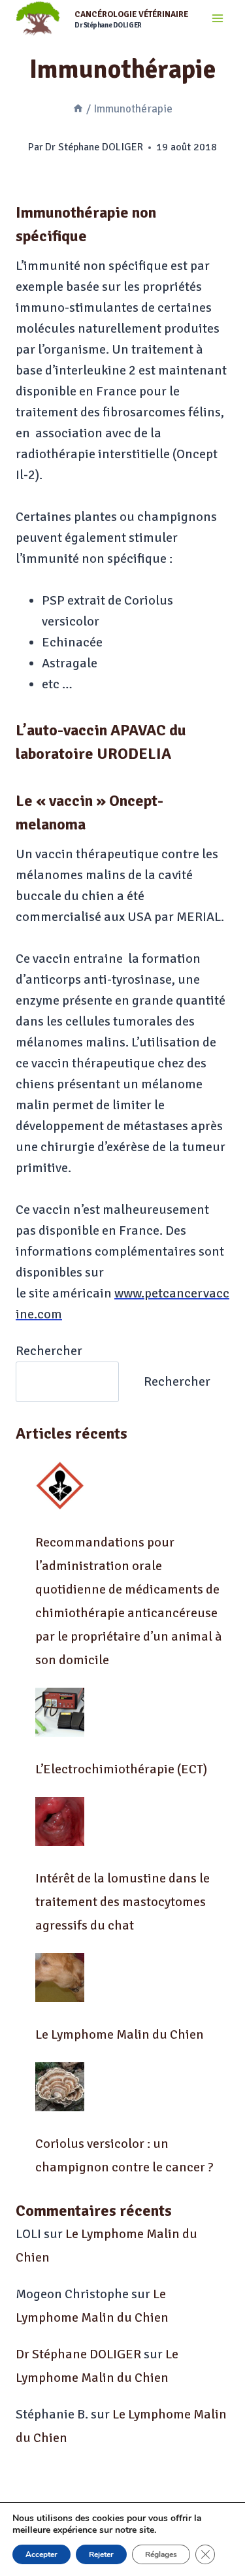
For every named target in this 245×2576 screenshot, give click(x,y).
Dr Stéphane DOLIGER (94, 147)
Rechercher (49, 1351)
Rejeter (101, 2554)
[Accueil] (78, 109)
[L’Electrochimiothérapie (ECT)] (60, 1712)
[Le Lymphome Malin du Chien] (60, 1978)
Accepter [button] (41, 2554)
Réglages (161, 2554)
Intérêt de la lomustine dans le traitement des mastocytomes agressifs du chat (122, 1902)
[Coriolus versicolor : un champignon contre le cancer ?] (60, 2087)
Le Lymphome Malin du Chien (120, 2034)
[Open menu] (217, 19)
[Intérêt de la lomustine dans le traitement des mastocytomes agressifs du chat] (60, 1821)
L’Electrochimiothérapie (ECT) (121, 1769)
